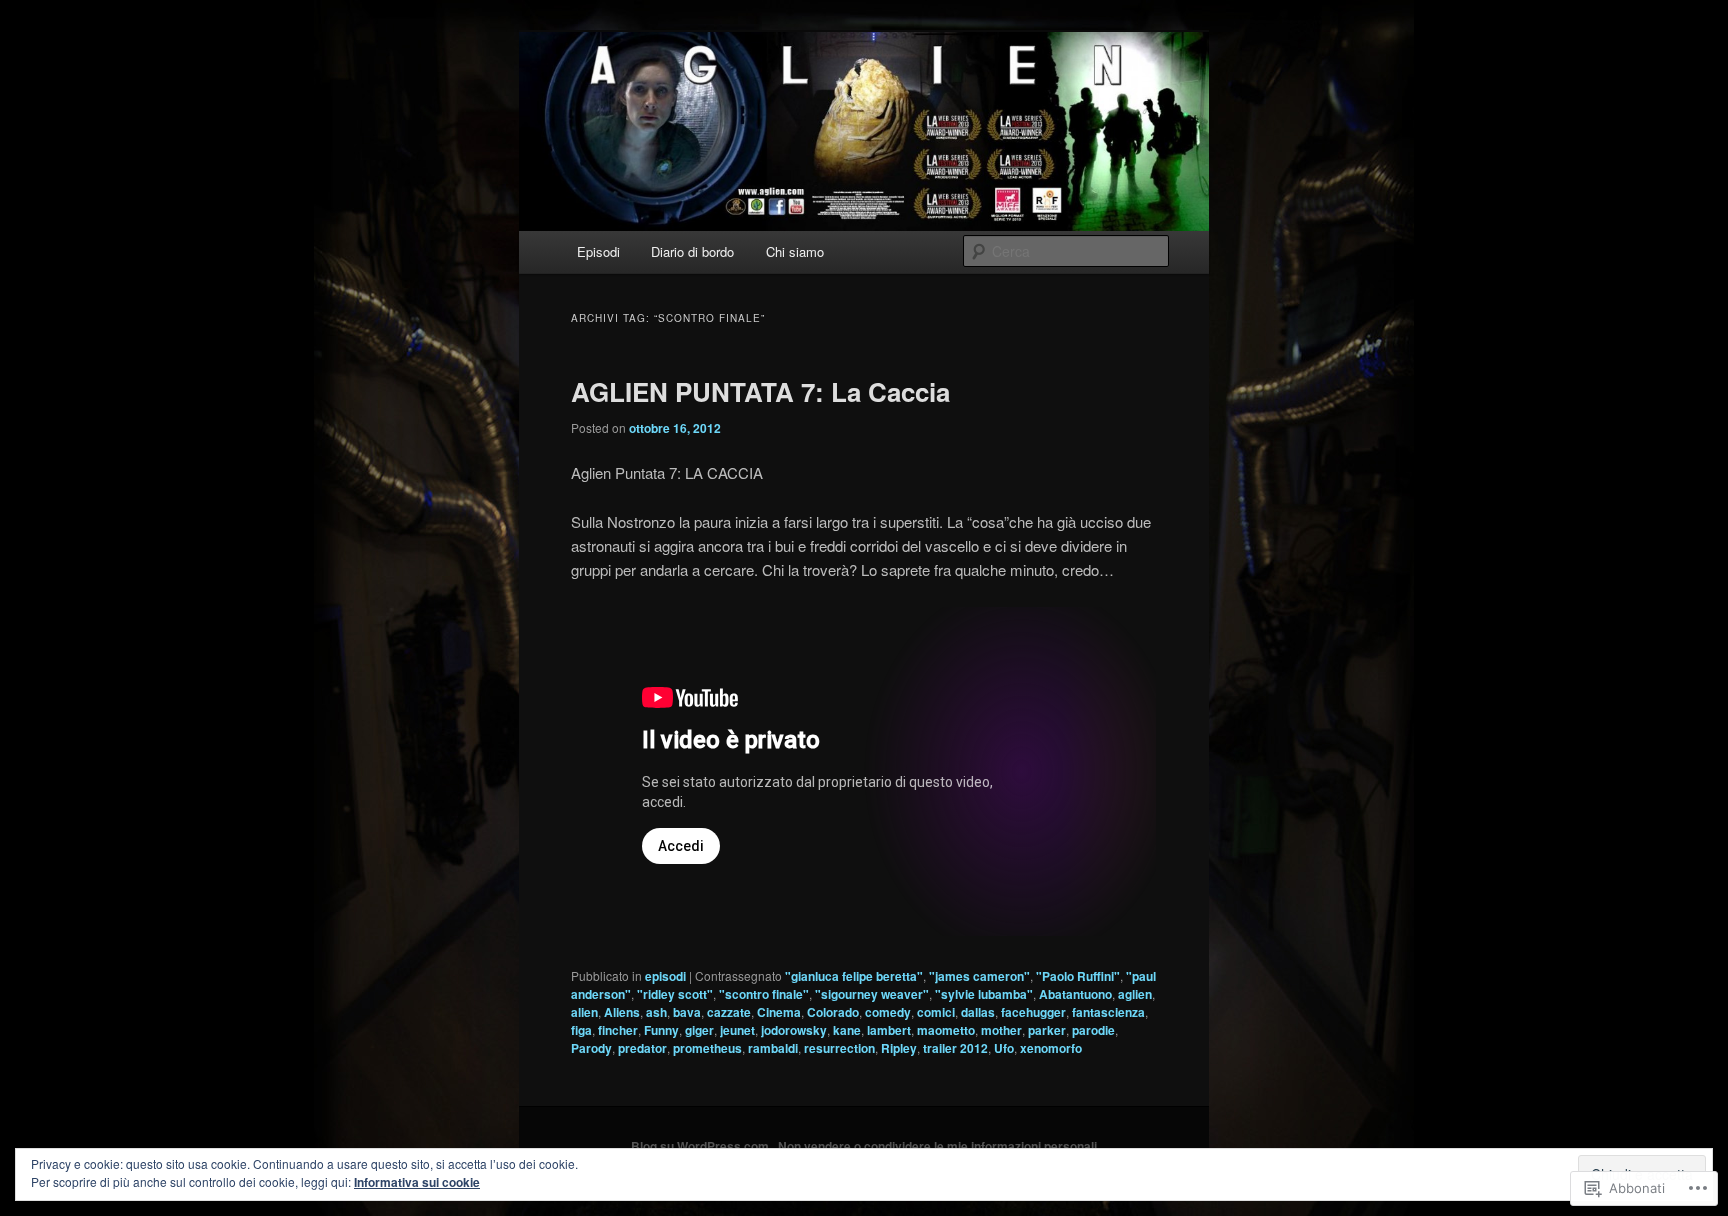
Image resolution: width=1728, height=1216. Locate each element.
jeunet (737, 1030)
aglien (1135, 994)
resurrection (839, 1048)
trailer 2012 (955, 1048)
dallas (978, 1012)
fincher (618, 1030)
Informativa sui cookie (417, 1182)
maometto (946, 1030)
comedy (888, 1012)
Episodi (598, 251)
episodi (665, 976)
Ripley (899, 1048)
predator (642, 1048)
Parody (591, 1048)
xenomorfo (1051, 1048)
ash (656, 1012)
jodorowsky (794, 1030)
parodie (1093, 1030)
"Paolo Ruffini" (1078, 976)
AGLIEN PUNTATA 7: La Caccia (760, 391)
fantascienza (1108, 1012)
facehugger (1033, 1012)
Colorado (833, 1012)
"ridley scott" (675, 994)
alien (584, 1012)
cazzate (729, 1012)
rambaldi (773, 1048)
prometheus (707, 1048)
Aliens (622, 1012)
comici (936, 1012)
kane (847, 1030)
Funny (661, 1030)
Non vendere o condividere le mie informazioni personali (937, 1146)
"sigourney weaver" (872, 994)
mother (1001, 1030)
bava (687, 1012)
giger (699, 1030)
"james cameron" (979, 976)
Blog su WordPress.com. (701, 1146)
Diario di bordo (692, 251)
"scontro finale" (764, 994)
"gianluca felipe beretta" (854, 976)
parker (1047, 1030)
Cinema (779, 1012)
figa (581, 1030)
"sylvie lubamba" (984, 994)
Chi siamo (795, 251)
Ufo (1004, 1048)
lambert (889, 1030)
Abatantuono (1075, 994)
